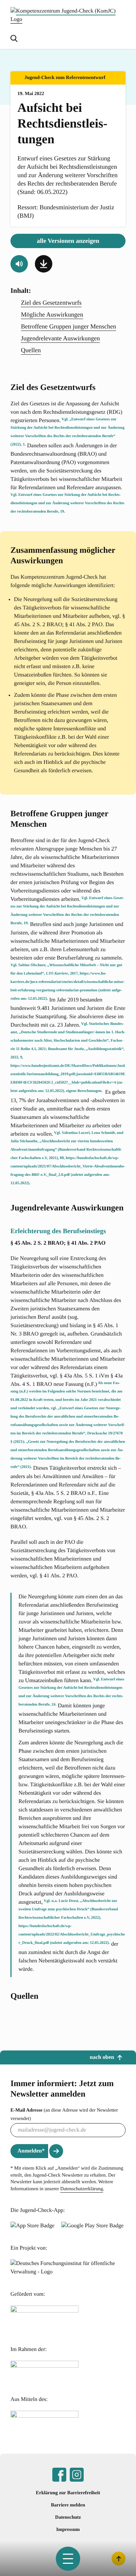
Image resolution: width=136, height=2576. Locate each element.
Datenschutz (68, 2517)
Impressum (68, 2530)
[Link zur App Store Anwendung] (32, 2226)
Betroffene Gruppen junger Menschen (69, 326)
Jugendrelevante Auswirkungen (60, 338)
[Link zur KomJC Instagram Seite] (77, 2475)
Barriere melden (68, 2505)
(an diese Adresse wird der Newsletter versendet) (64, 2115)
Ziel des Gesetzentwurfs (51, 303)
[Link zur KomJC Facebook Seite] (59, 2475)
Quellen (31, 350)
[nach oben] (119, 2559)
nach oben (102, 2057)
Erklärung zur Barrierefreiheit (68, 2493)
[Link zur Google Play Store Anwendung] (92, 2226)
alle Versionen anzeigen (68, 241)
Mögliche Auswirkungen (52, 314)
